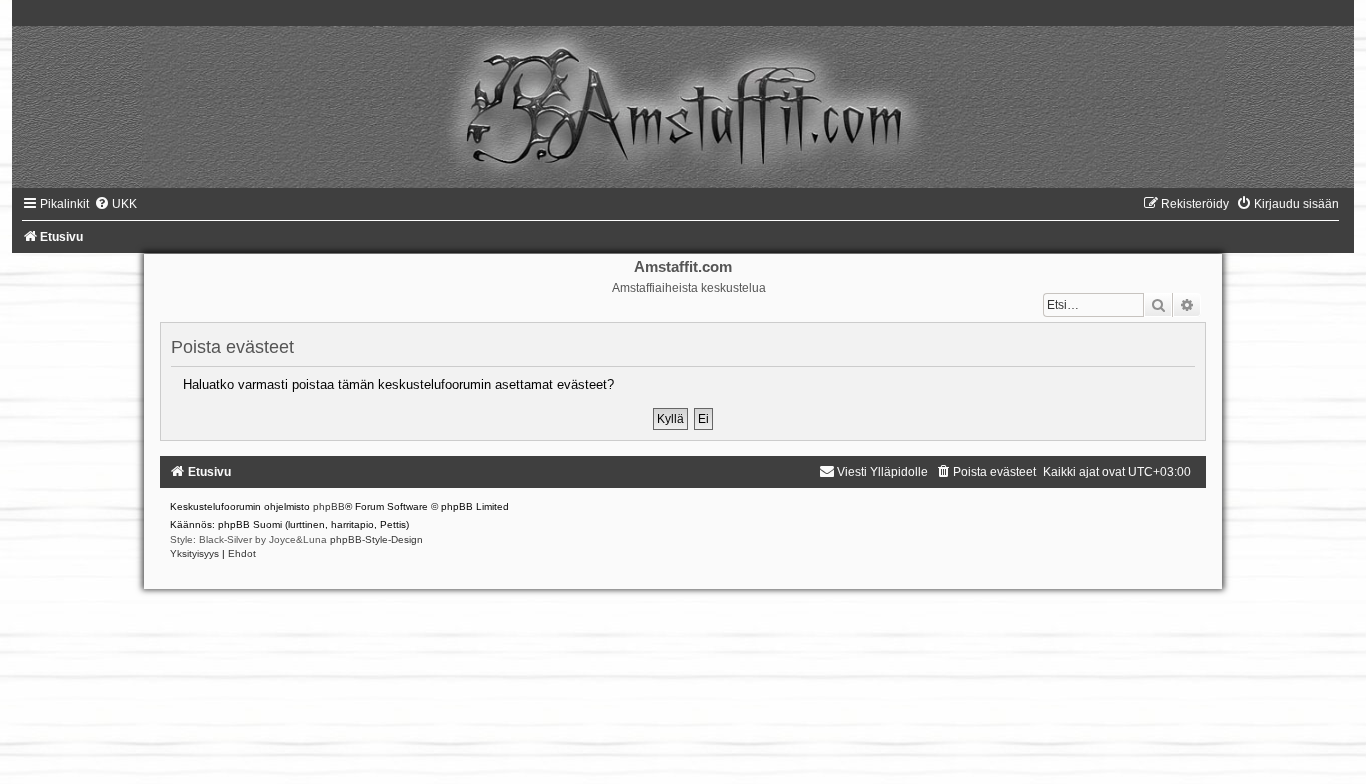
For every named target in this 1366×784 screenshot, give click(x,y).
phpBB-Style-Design (376, 539)
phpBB (329, 506)
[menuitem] (115, 204)
